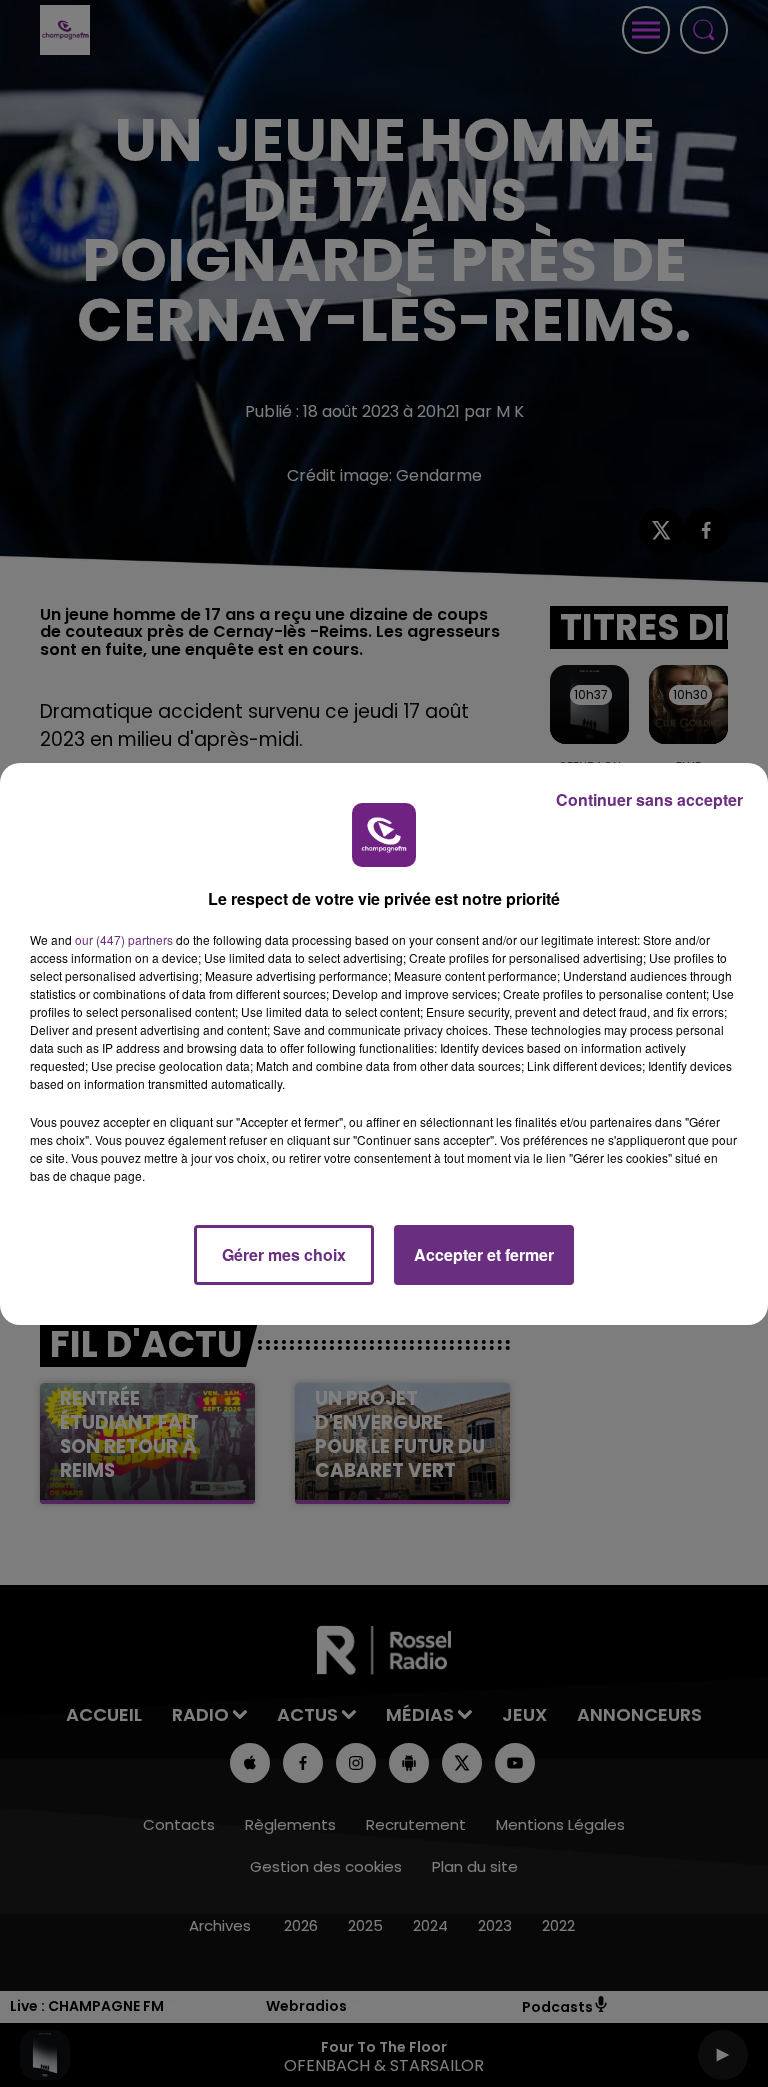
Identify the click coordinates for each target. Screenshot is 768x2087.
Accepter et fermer (484, 1254)
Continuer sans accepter (649, 799)
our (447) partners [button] (124, 939)
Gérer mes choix (284, 1254)
